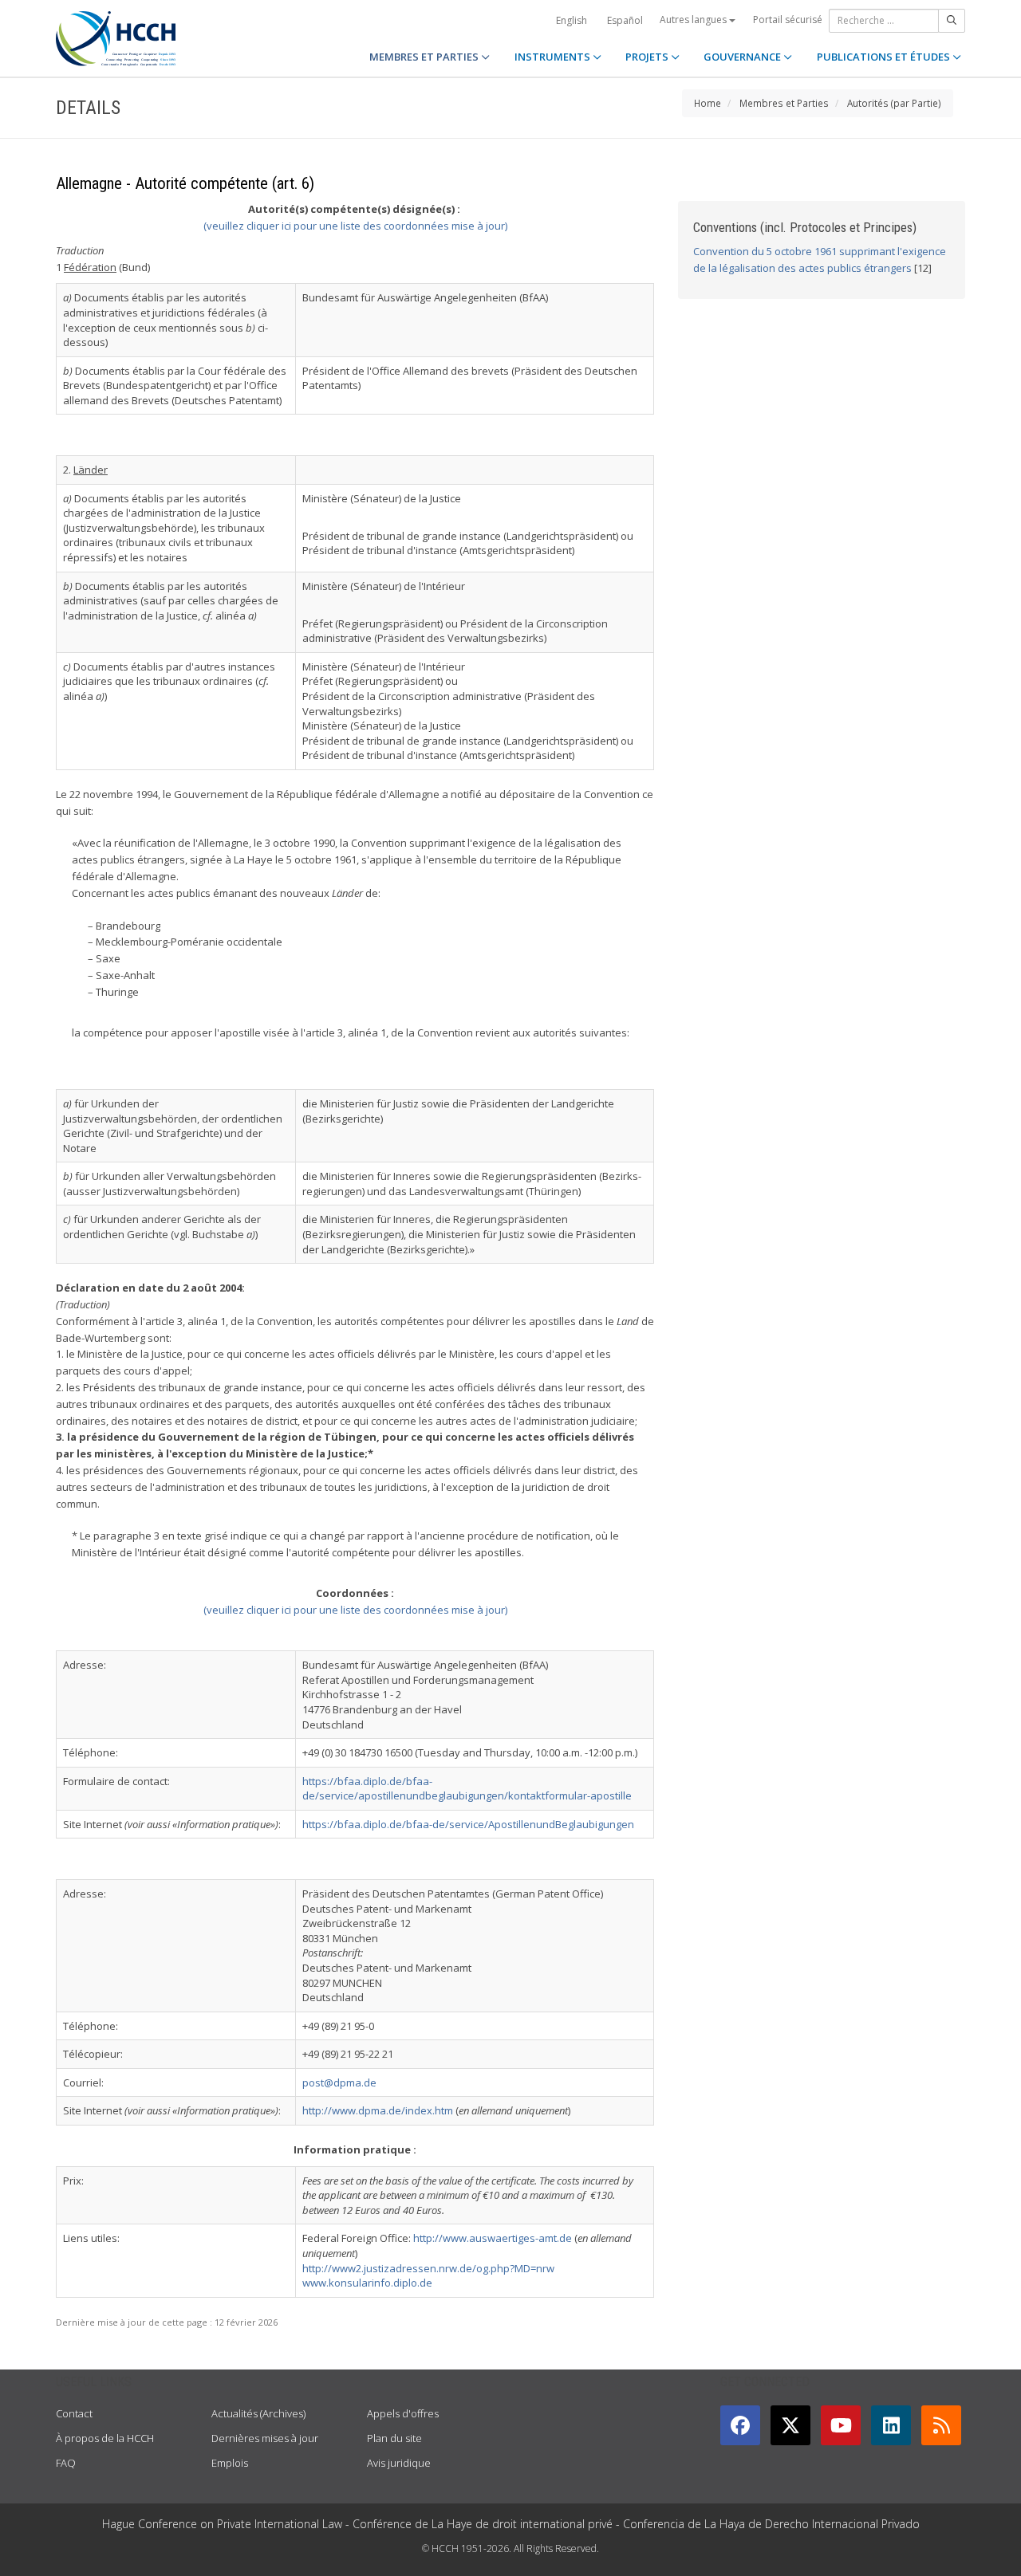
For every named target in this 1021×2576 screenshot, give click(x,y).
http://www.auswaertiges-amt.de (493, 2238)
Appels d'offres (403, 2413)
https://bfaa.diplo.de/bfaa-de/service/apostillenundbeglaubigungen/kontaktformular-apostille (467, 1789)
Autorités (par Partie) (894, 103)
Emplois (230, 2463)
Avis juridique (399, 2463)
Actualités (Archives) (258, 2413)
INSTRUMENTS (554, 57)
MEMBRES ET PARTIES (425, 57)
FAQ (66, 2463)
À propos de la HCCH (105, 2438)
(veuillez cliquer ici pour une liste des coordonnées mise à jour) (355, 226)
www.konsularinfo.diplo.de (367, 2283)
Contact (74, 2413)
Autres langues (694, 20)
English (572, 20)
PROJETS (648, 57)
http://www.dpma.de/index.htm (378, 2110)
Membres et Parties (784, 103)
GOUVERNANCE (743, 57)
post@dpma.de (339, 2082)
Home (708, 103)
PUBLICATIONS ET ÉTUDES (885, 57)
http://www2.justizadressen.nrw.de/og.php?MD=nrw (428, 2268)
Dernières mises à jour (265, 2438)
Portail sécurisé (788, 20)
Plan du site (394, 2438)
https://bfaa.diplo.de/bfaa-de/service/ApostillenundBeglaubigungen (468, 1824)
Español (625, 20)
